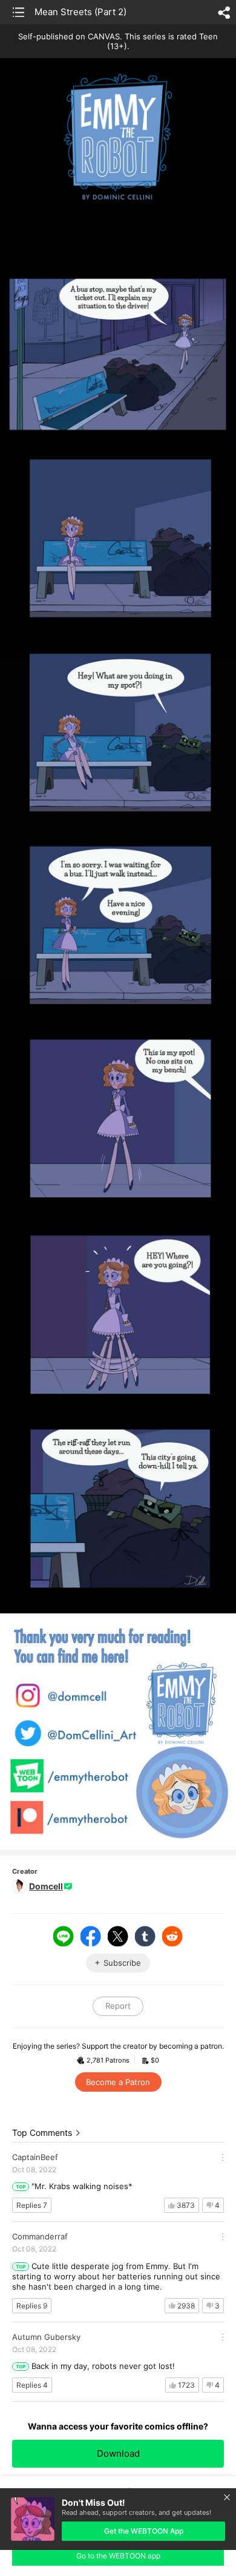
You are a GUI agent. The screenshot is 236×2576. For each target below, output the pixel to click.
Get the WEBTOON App (144, 2531)
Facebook (91, 1936)
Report (118, 2006)
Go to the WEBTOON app (118, 2556)
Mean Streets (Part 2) (80, 12)
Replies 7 (32, 2205)
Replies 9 (32, 2306)
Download (118, 2453)
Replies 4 (32, 2385)
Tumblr (145, 1936)
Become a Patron (118, 2082)
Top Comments (42, 2133)
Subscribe (122, 1963)
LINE (64, 1936)
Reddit (172, 1936)
